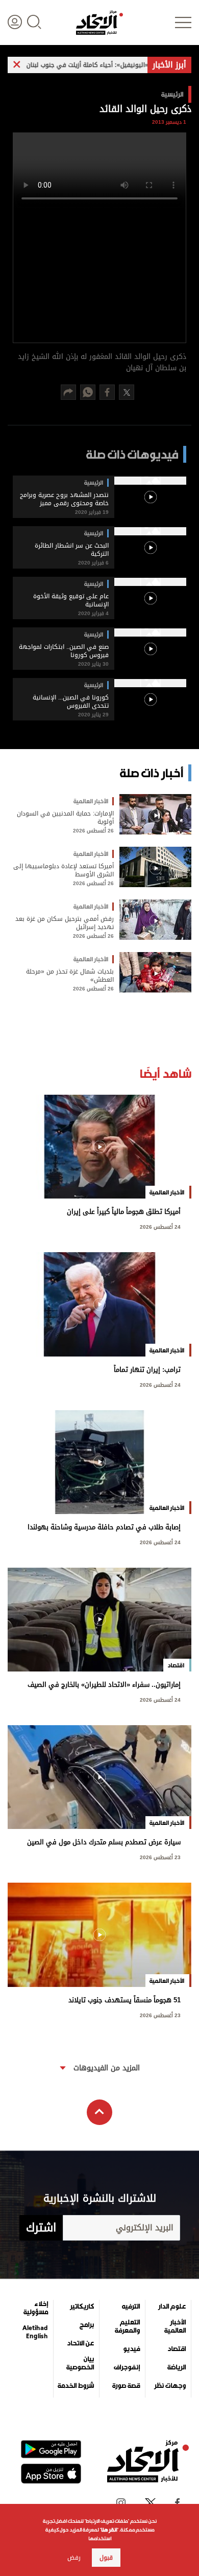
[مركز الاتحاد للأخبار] (99, 22)
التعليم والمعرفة (127, 2326)
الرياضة (177, 2367)
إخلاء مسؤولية (36, 2308)
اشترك (41, 2228)
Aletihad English (35, 2332)
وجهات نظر (170, 2386)
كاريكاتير (82, 2307)
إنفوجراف (127, 2367)
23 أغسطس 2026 (160, 1856)
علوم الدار (172, 2307)
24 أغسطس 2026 (160, 1226)
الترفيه (131, 2307)
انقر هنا (109, 2530)
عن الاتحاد (80, 2343)
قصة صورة (126, 2386)
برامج (87, 2325)
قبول (106, 2558)
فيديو (131, 2349)
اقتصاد (177, 2349)
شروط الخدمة (76, 2386)
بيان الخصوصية (80, 2363)
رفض (74, 2558)
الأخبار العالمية (175, 2326)
